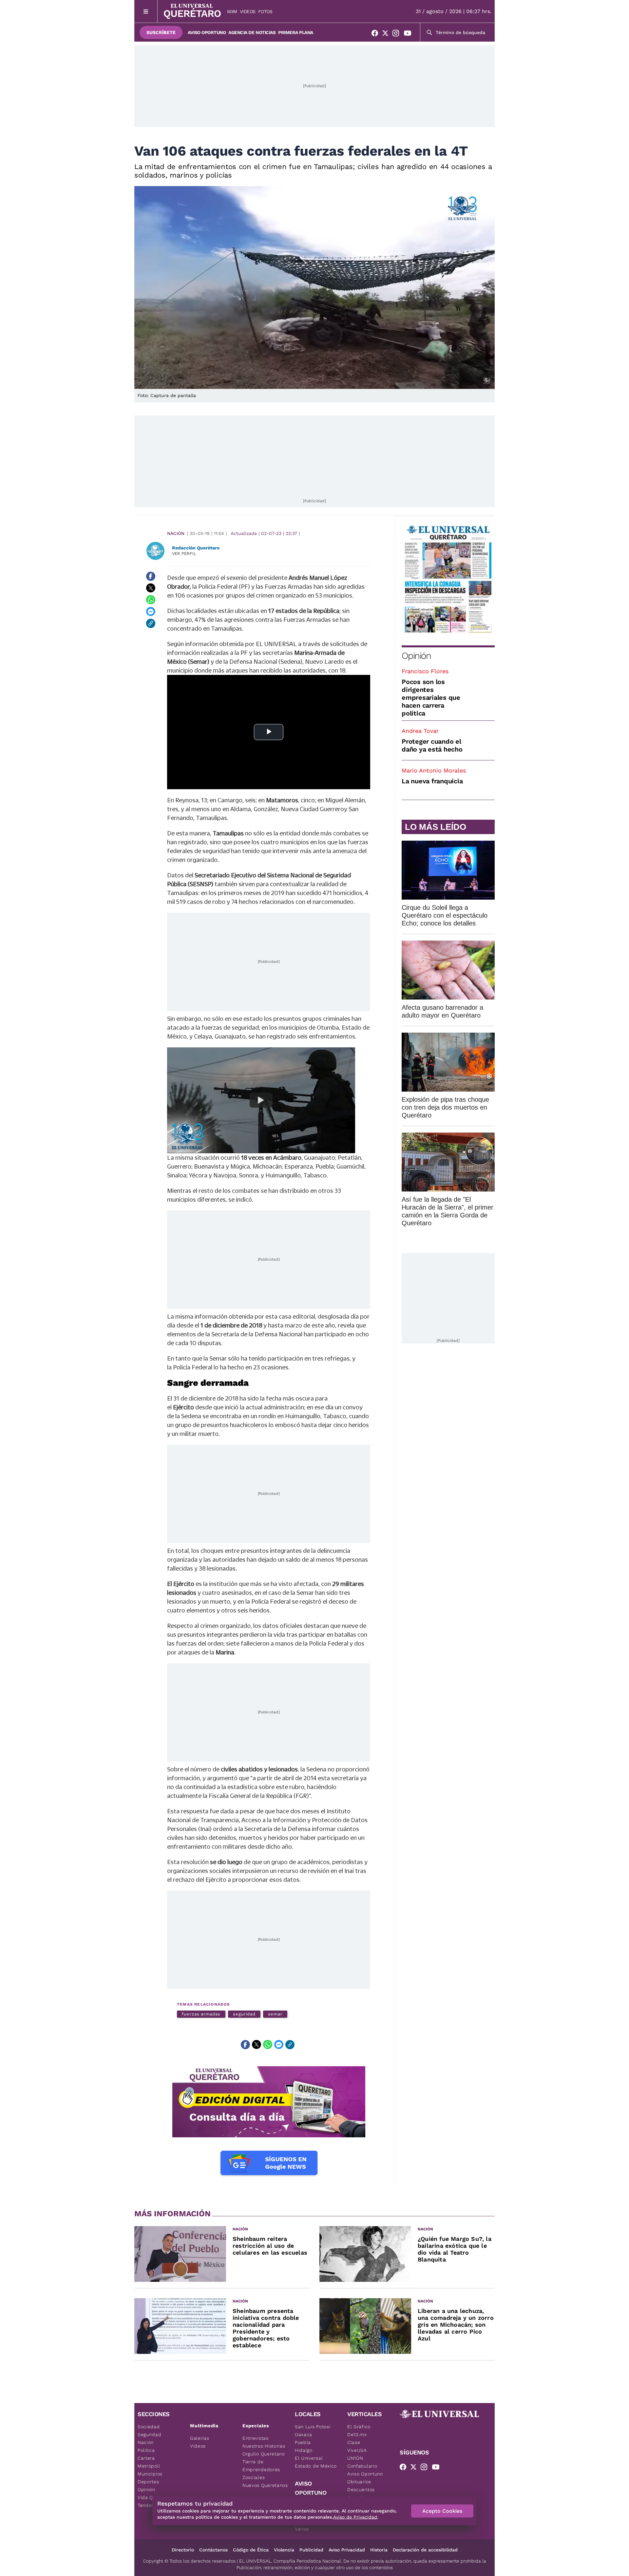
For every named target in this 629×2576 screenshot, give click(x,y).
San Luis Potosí (313, 2427)
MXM (232, 11)
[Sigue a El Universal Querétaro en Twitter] (387, 34)
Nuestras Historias (264, 2446)
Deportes (148, 2482)
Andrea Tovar (420, 731)
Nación (176, 533)
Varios (302, 2529)
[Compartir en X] (151, 588)
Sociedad (149, 2427)
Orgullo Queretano (264, 2454)
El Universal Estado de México (316, 2462)
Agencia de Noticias (252, 32)
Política (146, 2450)
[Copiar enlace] (151, 623)
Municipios (150, 2474)
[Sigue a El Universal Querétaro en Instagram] (398, 34)
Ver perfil (184, 553)
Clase (354, 2442)
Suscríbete (161, 32)
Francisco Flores (425, 671)
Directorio (183, 2550)
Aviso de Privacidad (355, 2517)
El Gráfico (359, 2427)
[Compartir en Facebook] (151, 576)
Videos (248, 11)
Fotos (265, 11)
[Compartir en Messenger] (151, 612)
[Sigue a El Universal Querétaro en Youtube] (410, 34)
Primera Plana (296, 32)
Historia (379, 2550)
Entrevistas (256, 2438)
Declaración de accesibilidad (425, 2550)
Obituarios (359, 2482)
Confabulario (362, 2466)
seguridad (244, 2014)
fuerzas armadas (201, 2014)
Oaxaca (304, 2434)
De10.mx (357, 2434)
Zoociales (254, 2477)
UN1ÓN (355, 2458)
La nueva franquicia (432, 781)
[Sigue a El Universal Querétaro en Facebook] (377, 34)
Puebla (303, 2442)
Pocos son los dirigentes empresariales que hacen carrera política (431, 697)
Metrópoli (149, 2466)
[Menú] (146, 11)
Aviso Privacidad (347, 2550)
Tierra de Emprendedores (261, 2466)
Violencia (284, 2550)
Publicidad (311, 2550)
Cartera (146, 2458)
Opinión (416, 656)
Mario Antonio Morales (434, 770)
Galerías (200, 2438)
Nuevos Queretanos (265, 2485)
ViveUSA (357, 2450)
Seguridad (149, 2434)
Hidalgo (304, 2450)
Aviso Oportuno (207, 32)
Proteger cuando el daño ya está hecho (432, 745)
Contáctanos (213, 2550)
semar (275, 2014)
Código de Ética (251, 2550)
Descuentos (361, 2490)
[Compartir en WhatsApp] (151, 600)
